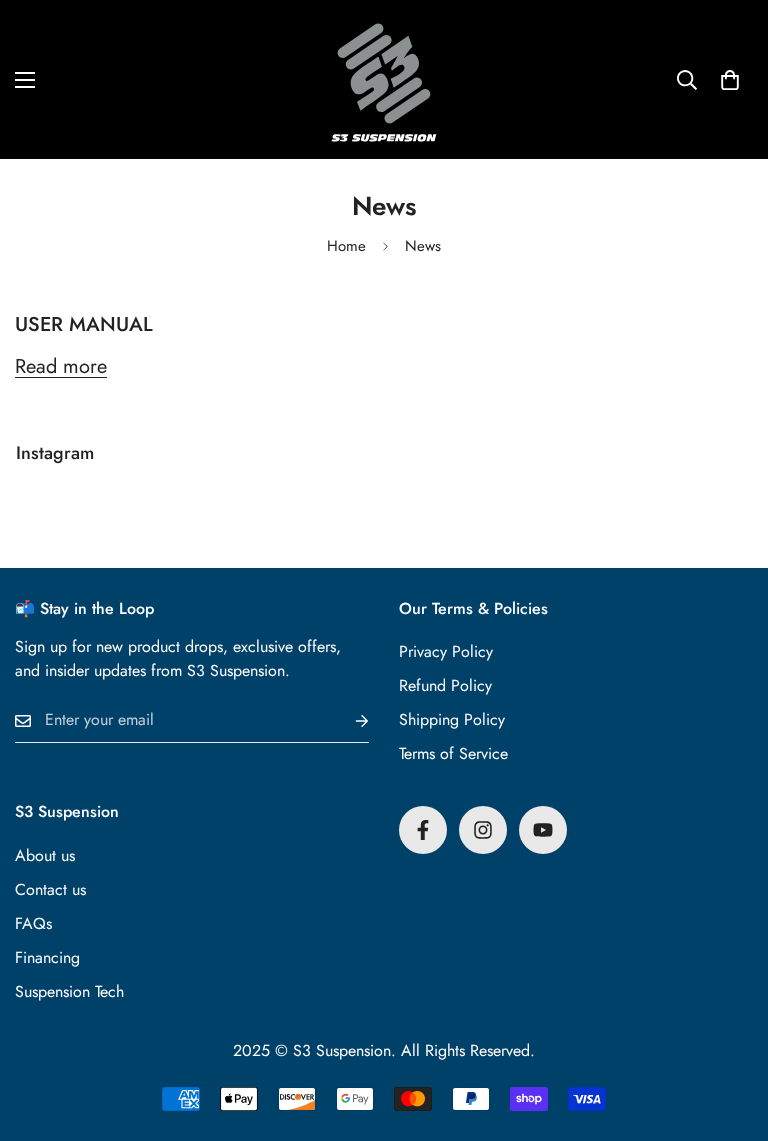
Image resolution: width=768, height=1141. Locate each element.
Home (346, 246)
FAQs (33, 923)
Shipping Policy (452, 719)
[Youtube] (543, 830)
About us (45, 855)
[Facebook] (423, 830)
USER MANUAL (84, 324)
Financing (47, 957)
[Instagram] (483, 830)
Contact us (50, 889)
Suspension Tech (69, 991)
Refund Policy (445, 685)
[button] (730, 80)
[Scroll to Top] (729, 1032)
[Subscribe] (346, 720)
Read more (61, 366)
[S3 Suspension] (384, 79)
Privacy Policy (446, 651)
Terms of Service (453, 753)
